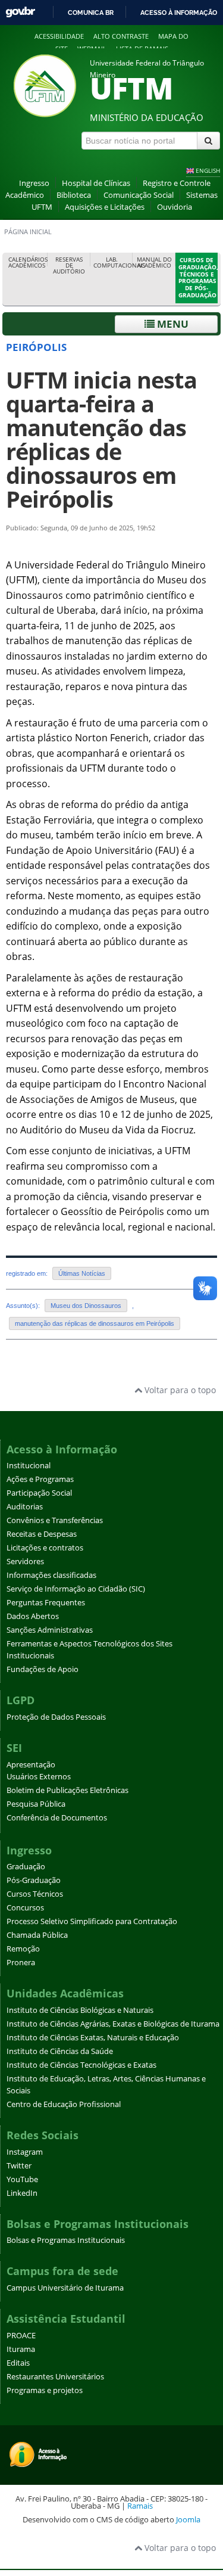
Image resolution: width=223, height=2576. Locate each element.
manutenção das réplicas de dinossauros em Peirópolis (95, 1323)
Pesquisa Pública (36, 1804)
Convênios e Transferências (55, 1520)
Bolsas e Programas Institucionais (66, 2240)
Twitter (19, 2166)
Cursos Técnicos (35, 1894)
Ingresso (34, 183)
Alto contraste (121, 36)
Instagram (25, 2152)
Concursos (25, 1908)
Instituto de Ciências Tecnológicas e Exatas (81, 2065)
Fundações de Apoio (43, 1669)
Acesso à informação (179, 13)
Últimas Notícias (82, 1273)
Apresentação (31, 1765)
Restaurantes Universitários (55, 2377)
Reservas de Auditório (69, 265)
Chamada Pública (37, 1935)
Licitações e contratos (45, 1548)
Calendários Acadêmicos (28, 262)
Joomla (188, 2519)
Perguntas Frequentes (46, 1603)
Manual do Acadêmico (154, 262)
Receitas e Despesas (42, 1534)
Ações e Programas (40, 1479)
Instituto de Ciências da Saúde (60, 2051)
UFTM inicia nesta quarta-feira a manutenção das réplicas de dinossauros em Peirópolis (101, 439)
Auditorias (25, 1507)
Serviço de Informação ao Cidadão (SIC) (76, 1589)
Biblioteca (74, 195)
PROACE (21, 2336)
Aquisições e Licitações (105, 207)
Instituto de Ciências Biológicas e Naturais (80, 2010)
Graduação (26, 1867)
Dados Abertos (33, 1616)
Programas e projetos (45, 2390)
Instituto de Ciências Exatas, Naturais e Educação (93, 2038)
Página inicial (28, 232)
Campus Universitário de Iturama (65, 2288)
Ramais (140, 2506)
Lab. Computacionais (113, 262)
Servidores (25, 1562)
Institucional (29, 1466)
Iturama (21, 2349)
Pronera (21, 1963)
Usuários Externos (39, 1777)
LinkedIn (22, 2193)
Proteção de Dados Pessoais (56, 1717)
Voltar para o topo (179, 1390)
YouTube (22, 2179)
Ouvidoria (175, 207)
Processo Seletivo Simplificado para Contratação (92, 1921)
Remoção (23, 1949)
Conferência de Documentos (57, 1818)
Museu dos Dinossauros (86, 1306)
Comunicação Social (139, 195)
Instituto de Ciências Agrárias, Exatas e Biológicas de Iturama (113, 2024)
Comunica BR (91, 13)
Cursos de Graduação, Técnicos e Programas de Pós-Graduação (198, 278)
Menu (172, 324)
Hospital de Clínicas (96, 183)
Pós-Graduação (34, 1880)
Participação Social (39, 1493)
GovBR (20, 12)
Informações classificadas (51, 1575)
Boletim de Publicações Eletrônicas (67, 1790)
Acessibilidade (59, 36)
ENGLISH (208, 170)
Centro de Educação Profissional (64, 2104)
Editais (18, 2363)
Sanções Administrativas (50, 1630)
